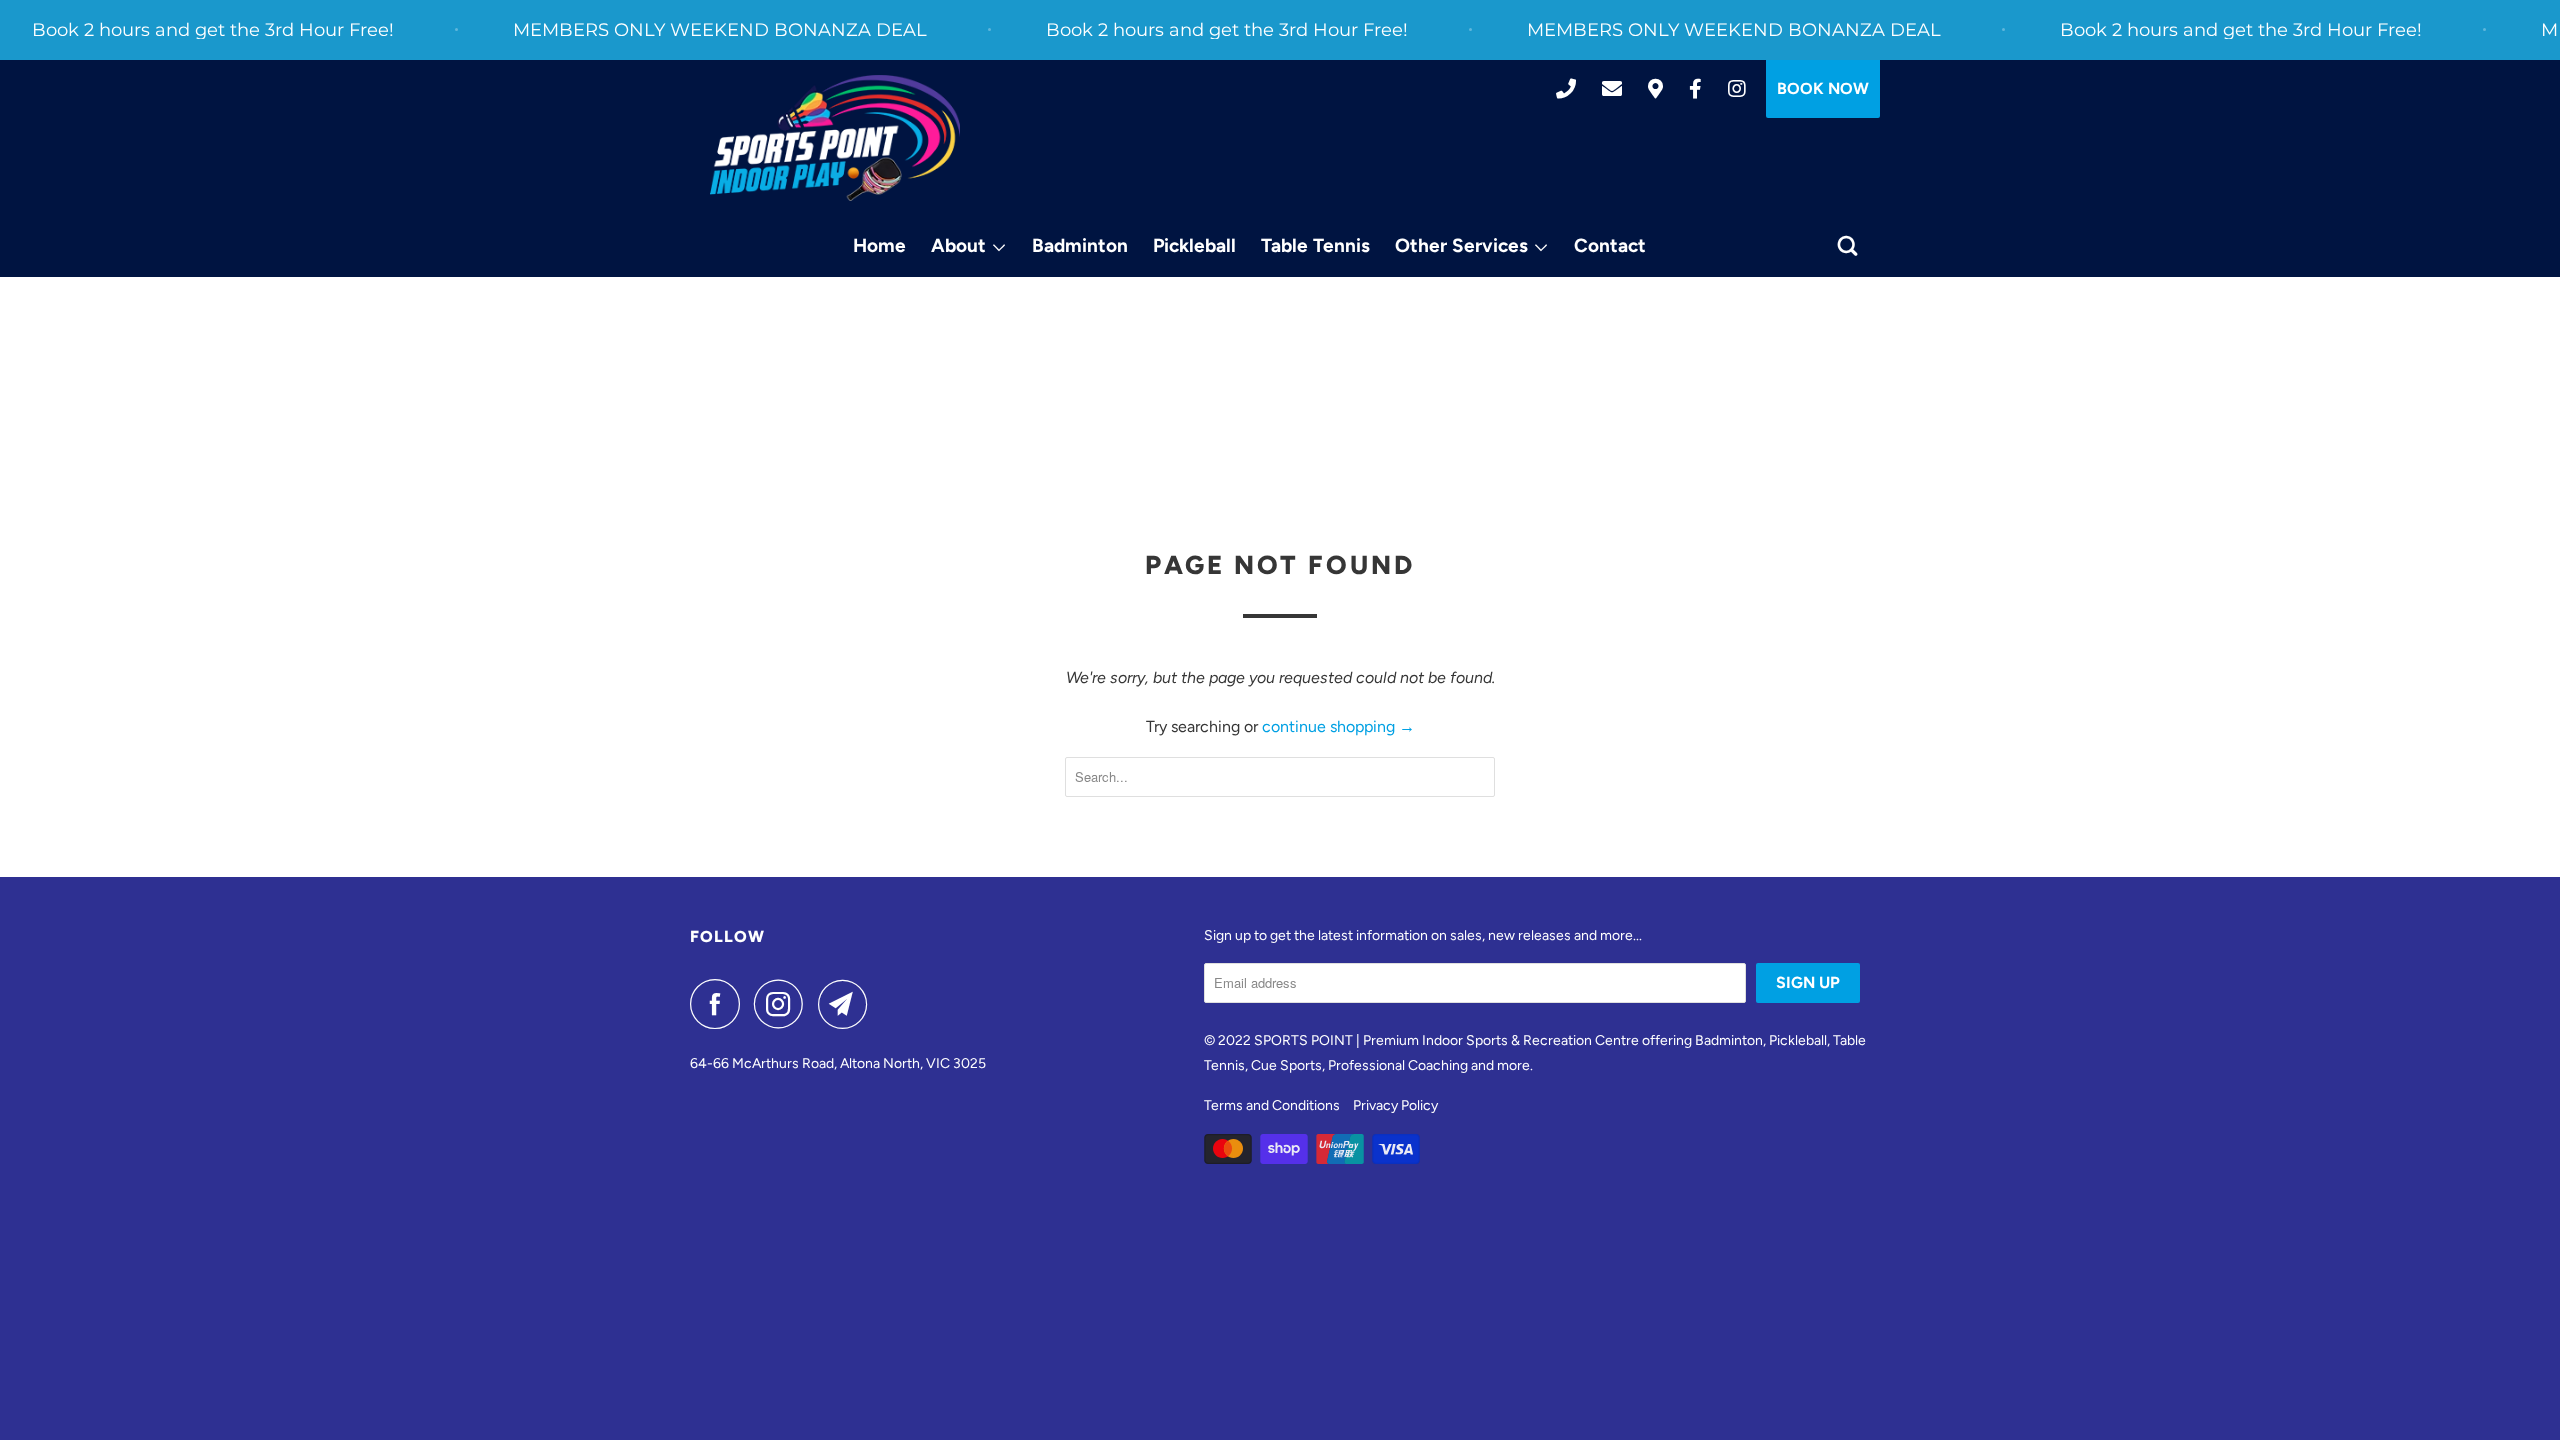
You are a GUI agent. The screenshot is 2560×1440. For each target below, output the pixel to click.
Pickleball (1194, 245)
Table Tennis (1315, 245)
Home (879, 245)
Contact (1610, 245)
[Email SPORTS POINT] (848, 1004)
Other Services (1464, 245)
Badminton (1080, 245)
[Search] (1849, 246)
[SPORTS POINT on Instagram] (784, 1004)
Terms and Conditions (1272, 1105)
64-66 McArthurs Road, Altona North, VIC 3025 (838, 1063)
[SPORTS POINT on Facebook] (720, 1004)
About (961, 245)
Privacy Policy (1395, 1105)
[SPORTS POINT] (835, 138)
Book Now (1823, 88)
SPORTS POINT (1303, 1040)
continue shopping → (1338, 726)
